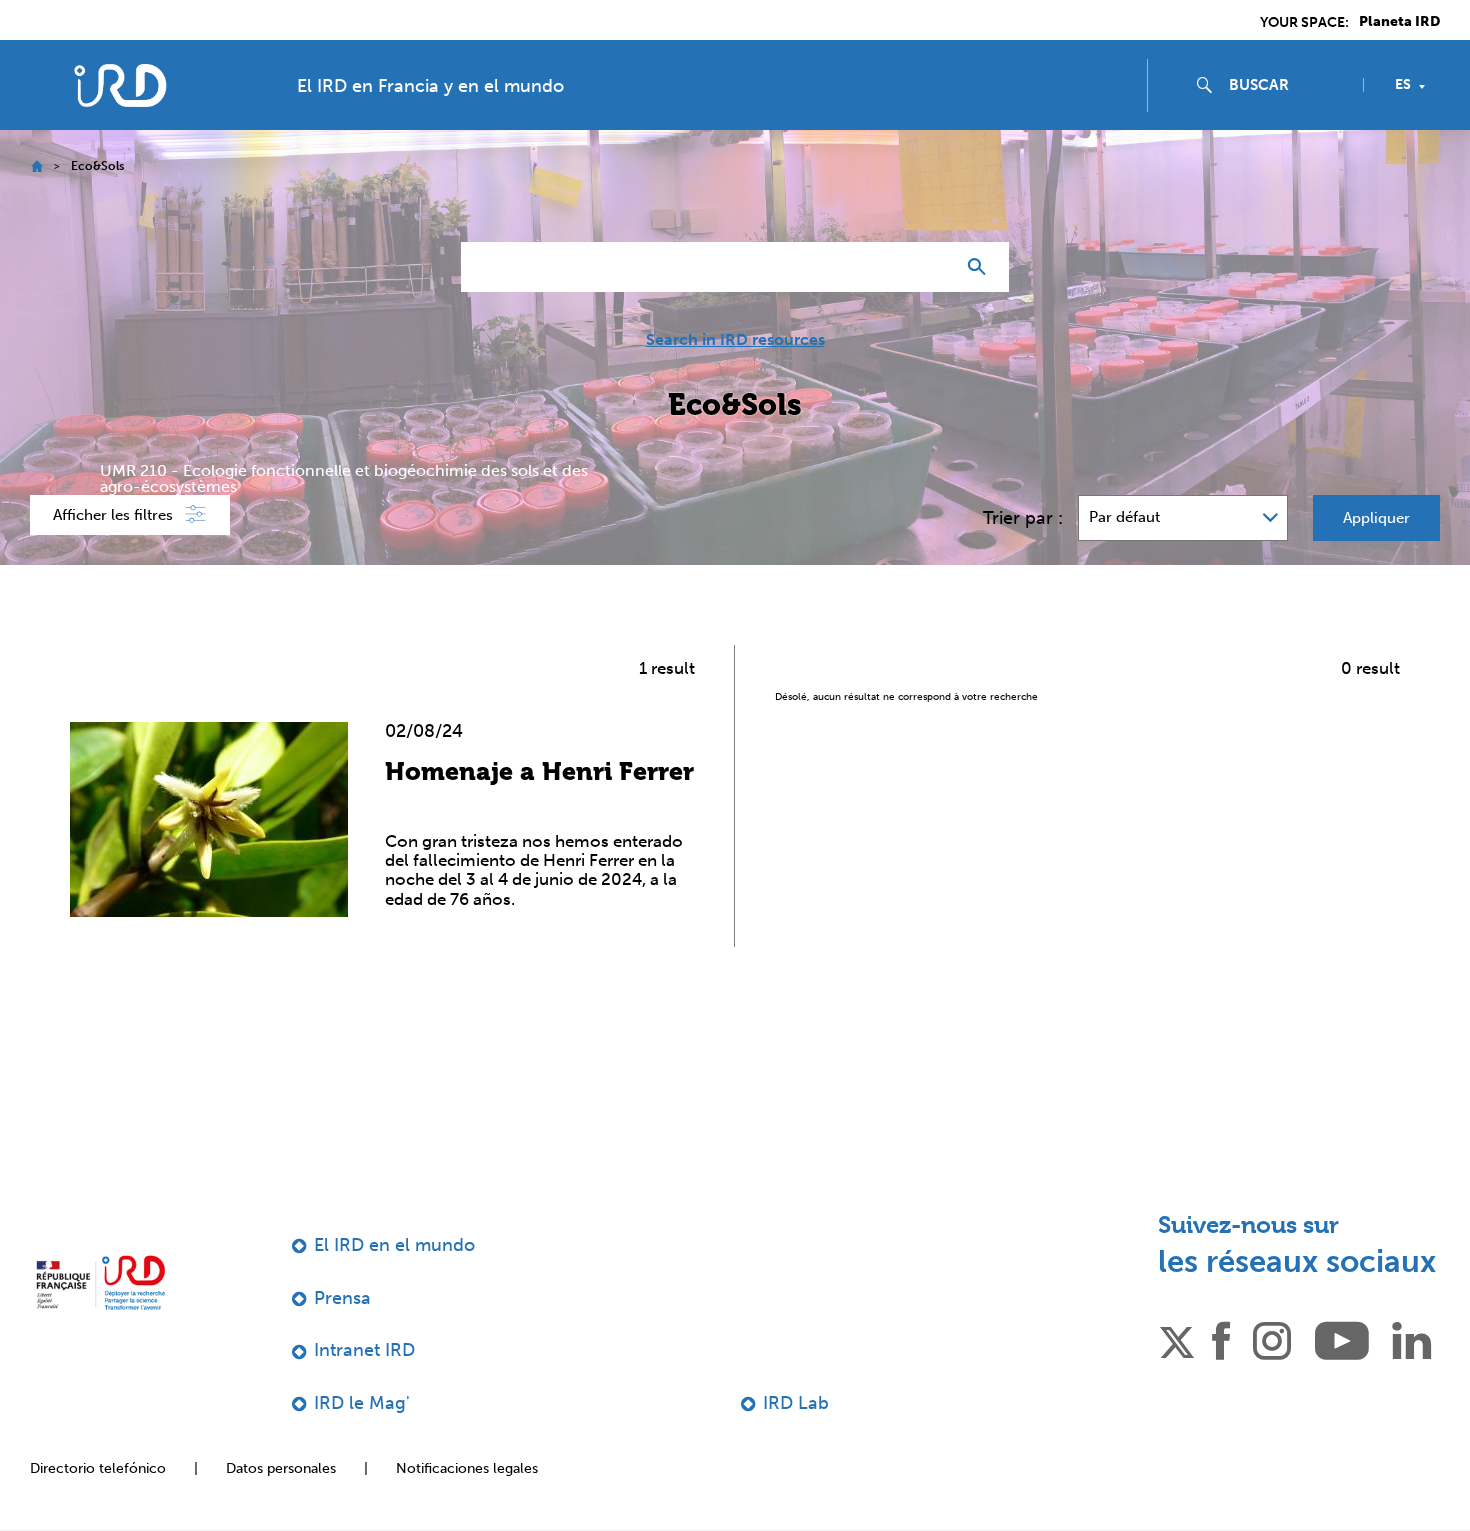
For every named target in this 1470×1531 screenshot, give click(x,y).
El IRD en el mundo (394, 1245)
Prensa (342, 1298)
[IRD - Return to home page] (119, 85)
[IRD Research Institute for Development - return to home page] (100, 1282)
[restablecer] (931, 267)
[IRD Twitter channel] (1177, 1339)
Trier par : (1023, 518)
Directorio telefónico (98, 1468)
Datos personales (281, 1468)
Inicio (36, 166)
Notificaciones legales (467, 1468)
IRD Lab (796, 1403)
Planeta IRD (1399, 22)
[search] (1288, 85)
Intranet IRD (364, 1350)
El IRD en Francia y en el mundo (430, 86)
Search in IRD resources (735, 340)
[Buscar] (981, 267)
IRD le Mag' (362, 1403)
